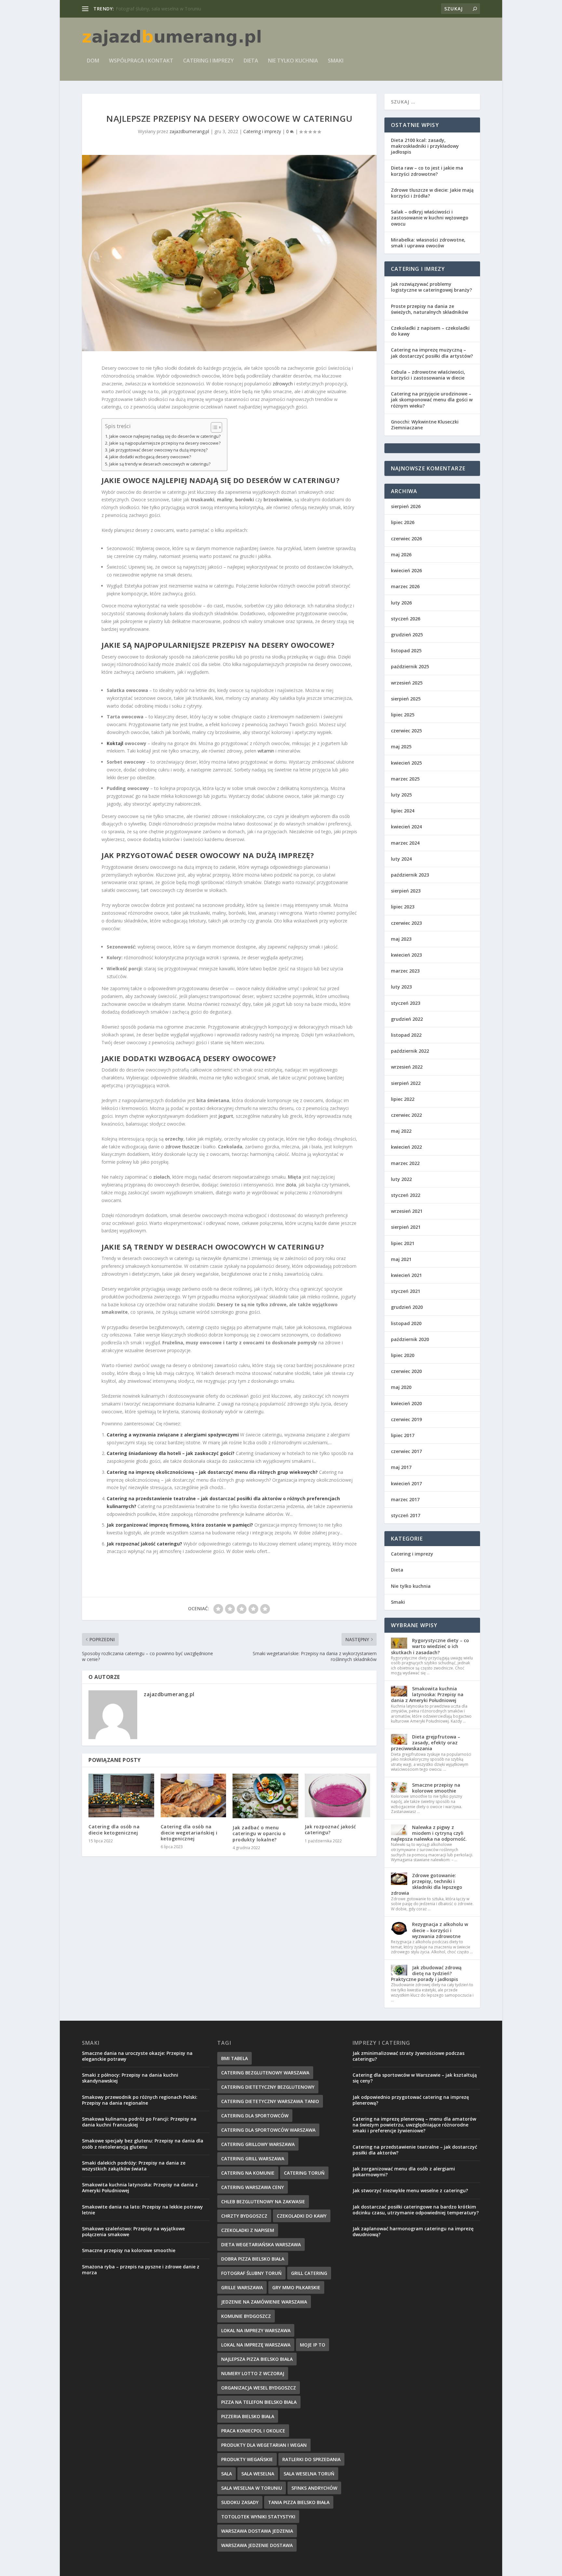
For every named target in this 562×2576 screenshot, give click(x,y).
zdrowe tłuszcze (182, 1147)
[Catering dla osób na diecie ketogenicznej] (121, 1795)
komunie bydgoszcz (246, 2316)
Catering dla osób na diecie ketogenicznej (114, 1829)
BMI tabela (234, 2058)
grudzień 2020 (407, 1307)
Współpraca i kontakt (141, 61)
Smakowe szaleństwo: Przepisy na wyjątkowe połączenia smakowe (133, 2231)
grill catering (309, 2273)
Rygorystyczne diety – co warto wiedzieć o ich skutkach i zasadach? (430, 1646)
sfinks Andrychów (314, 2488)
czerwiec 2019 (406, 1419)
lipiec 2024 (403, 811)
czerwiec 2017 (406, 1451)
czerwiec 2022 (406, 1115)
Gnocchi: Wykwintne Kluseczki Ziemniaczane (425, 425)
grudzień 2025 (407, 635)
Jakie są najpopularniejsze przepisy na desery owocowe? (165, 443)
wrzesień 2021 (407, 1211)
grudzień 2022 (407, 1019)
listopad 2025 (406, 651)
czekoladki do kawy (302, 2216)
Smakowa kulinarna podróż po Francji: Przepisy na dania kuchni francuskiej (139, 2122)
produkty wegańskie (247, 2459)
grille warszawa (242, 2287)
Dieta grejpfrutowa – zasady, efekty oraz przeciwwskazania (426, 1743)
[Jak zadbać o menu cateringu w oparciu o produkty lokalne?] (265, 1796)
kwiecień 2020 (406, 1403)
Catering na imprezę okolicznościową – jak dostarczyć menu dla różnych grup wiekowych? (212, 1472)
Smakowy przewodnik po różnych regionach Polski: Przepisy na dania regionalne (140, 2100)
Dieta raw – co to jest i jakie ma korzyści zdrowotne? (427, 171)
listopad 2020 (406, 1323)
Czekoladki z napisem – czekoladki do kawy (430, 331)
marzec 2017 (405, 1499)
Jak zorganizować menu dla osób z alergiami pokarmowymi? (404, 2172)
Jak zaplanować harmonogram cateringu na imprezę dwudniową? (413, 2231)
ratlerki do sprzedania (311, 2459)
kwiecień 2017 (406, 1483)
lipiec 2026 (403, 522)
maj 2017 (401, 1467)
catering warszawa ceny (253, 2187)
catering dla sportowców (255, 2116)
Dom (93, 61)
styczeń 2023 (406, 1003)
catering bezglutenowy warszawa (265, 2073)
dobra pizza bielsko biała (253, 2259)
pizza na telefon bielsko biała (259, 2402)
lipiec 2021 (403, 1243)
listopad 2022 (406, 1035)
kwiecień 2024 (406, 827)
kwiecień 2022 (406, 1147)
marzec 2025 (405, 779)
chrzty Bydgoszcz (244, 2216)
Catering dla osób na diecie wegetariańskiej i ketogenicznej (189, 1832)
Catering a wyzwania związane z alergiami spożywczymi (173, 1435)
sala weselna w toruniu (252, 2488)
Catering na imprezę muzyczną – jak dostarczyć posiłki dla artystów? (432, 353)
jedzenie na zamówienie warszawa (264, 2302)
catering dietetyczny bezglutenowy (268, 2087)
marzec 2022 (405, 1163)
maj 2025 (401, 747)
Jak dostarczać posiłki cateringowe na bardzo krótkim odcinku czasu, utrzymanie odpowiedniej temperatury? (416, 2210)
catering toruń (304, 2173)
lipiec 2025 (403, 715)
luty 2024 (401, 859)
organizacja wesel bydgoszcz (259, 2388)
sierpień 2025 (406, 699)
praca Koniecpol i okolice (253, 2431)
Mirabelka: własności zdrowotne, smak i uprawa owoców (428, 243)
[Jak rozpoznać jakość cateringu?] (338, 1795)
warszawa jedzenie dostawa (257, 2545)
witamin (266, 751)
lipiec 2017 (403, 1435)
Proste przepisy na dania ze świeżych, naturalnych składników (429, 309)
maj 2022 (401, 1131)
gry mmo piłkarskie (296, 2287)
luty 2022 (401, 1179)
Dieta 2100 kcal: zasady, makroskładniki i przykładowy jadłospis (425, 146)
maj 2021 (401, 1259)
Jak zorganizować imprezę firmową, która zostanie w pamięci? (180, 1525)
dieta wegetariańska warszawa (261, 2244)
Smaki (336, 61)
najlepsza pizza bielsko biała (257, 2359)
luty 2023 (401, 987)
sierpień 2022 (406, 1083)
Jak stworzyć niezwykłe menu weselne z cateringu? (410, 2190)
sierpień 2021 (406, 1227)
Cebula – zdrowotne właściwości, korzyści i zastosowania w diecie (428, 375)
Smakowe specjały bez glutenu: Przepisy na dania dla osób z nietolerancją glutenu (143, 2144)
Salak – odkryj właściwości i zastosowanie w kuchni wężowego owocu (430, 218)
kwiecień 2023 (406, 955)
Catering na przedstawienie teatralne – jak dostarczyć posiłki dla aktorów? (415, 2150)
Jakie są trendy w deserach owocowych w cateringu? (160, 464)
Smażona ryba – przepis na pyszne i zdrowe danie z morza (141, 2270)
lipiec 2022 (403, 1099)
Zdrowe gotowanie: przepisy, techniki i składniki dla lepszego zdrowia (427, 1884)
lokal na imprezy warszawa (256, 2330)
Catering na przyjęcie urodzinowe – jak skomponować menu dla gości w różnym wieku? (432, 400)
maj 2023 (401, 939)
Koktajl (115, 743)
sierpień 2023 (406, 891)
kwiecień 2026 (406, 570)
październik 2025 (410, 666)
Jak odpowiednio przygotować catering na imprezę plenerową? (411, 2100)
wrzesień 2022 (407, 1067)
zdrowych (283, 384)
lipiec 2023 (403, 907)
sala (227, 2474)
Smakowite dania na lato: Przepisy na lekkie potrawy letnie (142, 2210)
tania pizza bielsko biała (299, 2502)
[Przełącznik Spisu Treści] (213, 427)
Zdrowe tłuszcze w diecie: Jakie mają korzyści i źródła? (432, 193)
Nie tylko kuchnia (293, 61)
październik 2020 (410, 1339)
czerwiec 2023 (406, 923)
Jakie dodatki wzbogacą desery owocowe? (150, 457)
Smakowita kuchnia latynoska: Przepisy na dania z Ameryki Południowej (427, 1694)
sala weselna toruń (309, 2474)
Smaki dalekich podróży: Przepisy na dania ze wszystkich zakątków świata (134, 2166)
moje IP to (313, 2345)
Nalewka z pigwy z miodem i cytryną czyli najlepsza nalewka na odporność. (429, 1833)
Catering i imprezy (208, 61)
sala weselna (258, 2474)
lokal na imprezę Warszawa (256, 2345)
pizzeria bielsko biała (248, 2416)
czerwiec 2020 (406, 1371)
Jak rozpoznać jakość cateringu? (144, 1544)
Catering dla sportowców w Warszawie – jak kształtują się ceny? (415, 2078)
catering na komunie (248, 2173)
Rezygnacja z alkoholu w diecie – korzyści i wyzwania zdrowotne (440, 1930)
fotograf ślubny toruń (251, 2273)
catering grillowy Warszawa (258, 2144)
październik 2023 (410, 875)
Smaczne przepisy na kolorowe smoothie (436, 1788)
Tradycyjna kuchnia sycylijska (146, 9)
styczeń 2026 (406, 619)
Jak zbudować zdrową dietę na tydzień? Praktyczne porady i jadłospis (426, 1973)
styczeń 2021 (406, 1291)
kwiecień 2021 (406, 1275)
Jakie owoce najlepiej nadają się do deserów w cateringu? (165, 436)
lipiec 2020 (403, 1355)
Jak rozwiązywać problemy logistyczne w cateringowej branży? (431, 287)
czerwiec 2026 (406, 539)
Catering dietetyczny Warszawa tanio (270, 2101)
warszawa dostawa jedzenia (257, 2531)
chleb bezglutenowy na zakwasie (263, 2202)
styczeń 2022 (406, 1195)
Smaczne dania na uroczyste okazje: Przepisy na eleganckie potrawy (137, 2056)
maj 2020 (401, 1387)
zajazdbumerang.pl (189, 131)
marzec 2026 (405, 586)
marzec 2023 (405, 971)
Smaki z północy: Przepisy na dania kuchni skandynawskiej (130, 2078)
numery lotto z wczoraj (253, 2373)
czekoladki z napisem (248, 2230)
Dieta (251, 61)
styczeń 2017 (406, 1515)
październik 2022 (410, 1051)
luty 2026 (401, 603)
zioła (291, 1185)
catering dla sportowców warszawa (268, 2130)
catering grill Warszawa (253, 2159)
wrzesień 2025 (407, 683)
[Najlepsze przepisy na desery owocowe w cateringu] (229, 253)
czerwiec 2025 (406, 731)
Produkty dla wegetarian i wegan (264, 2445)
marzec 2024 (405, 843)
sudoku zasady (240, 2502)
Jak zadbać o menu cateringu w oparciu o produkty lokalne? (259, 1833)
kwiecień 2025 (406, 763)
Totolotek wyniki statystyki (258, 2517)
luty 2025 (401, 795)
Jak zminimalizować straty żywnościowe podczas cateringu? (408, 2056)
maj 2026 (401, 554)
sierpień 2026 (406, 506)
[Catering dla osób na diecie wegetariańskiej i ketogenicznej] (194, 1795)
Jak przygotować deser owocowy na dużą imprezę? (158, 450)
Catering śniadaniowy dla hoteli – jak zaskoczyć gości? (171, 1453)
